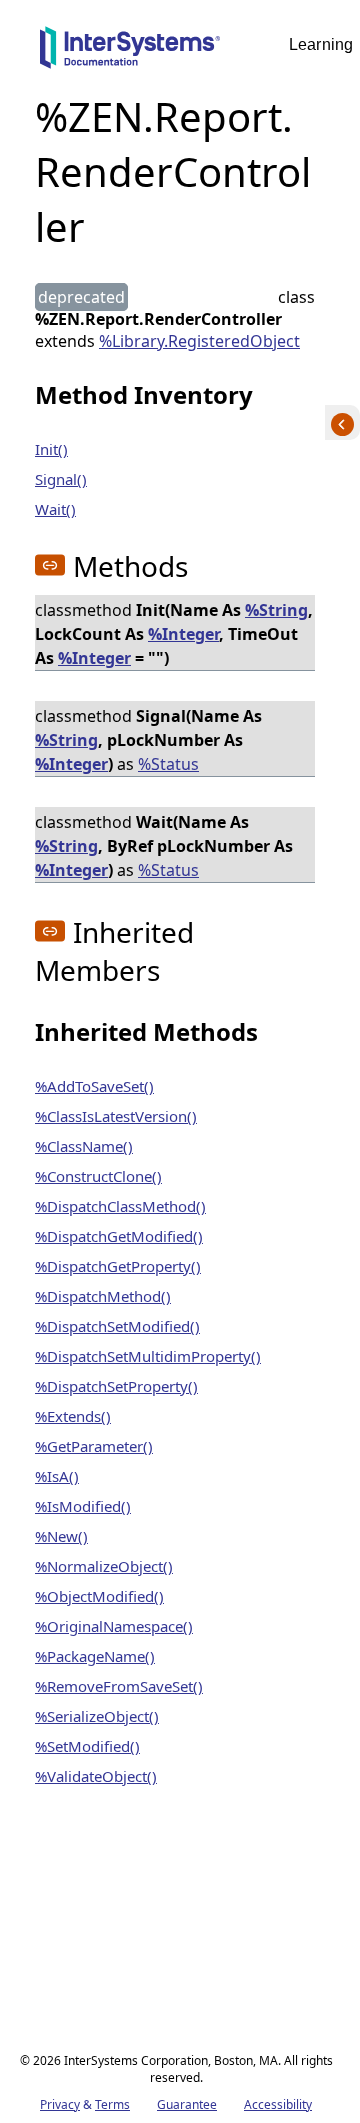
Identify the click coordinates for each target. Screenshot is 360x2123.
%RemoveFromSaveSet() (119, 1686)
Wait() (55, 509)
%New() (61, 1536)
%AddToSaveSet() (94, 1086)
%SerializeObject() (97, 1716)
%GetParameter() (94, 1446)
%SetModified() (87, 1746)
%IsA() (57, 1476)
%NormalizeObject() (104, 1566)
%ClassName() (84, 1146)
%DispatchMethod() (103, 1296)
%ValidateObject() (96, 1776)
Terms (112, 2104)
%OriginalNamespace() (114, 1626)
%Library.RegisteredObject (199, 341)
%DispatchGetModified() (119, 1236)
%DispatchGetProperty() (118, 1266)
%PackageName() (95, 1656)
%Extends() (73, 1416)
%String (276, 610)
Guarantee (187, 2104)
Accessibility (278, 2104)
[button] (50, 565)
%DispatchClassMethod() (120, 1206)
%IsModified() (83, 1506)
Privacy (60, 2104)
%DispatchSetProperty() (116, 1386)
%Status (168, 764)
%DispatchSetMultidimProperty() (148, 1356)
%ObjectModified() (99, 1596)
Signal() (61, 479)
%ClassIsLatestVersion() (116, 1116)
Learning (321, 44)
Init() (51, 449)
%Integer (183, 634)
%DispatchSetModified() (117, 1326)
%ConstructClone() (98, 1176)
